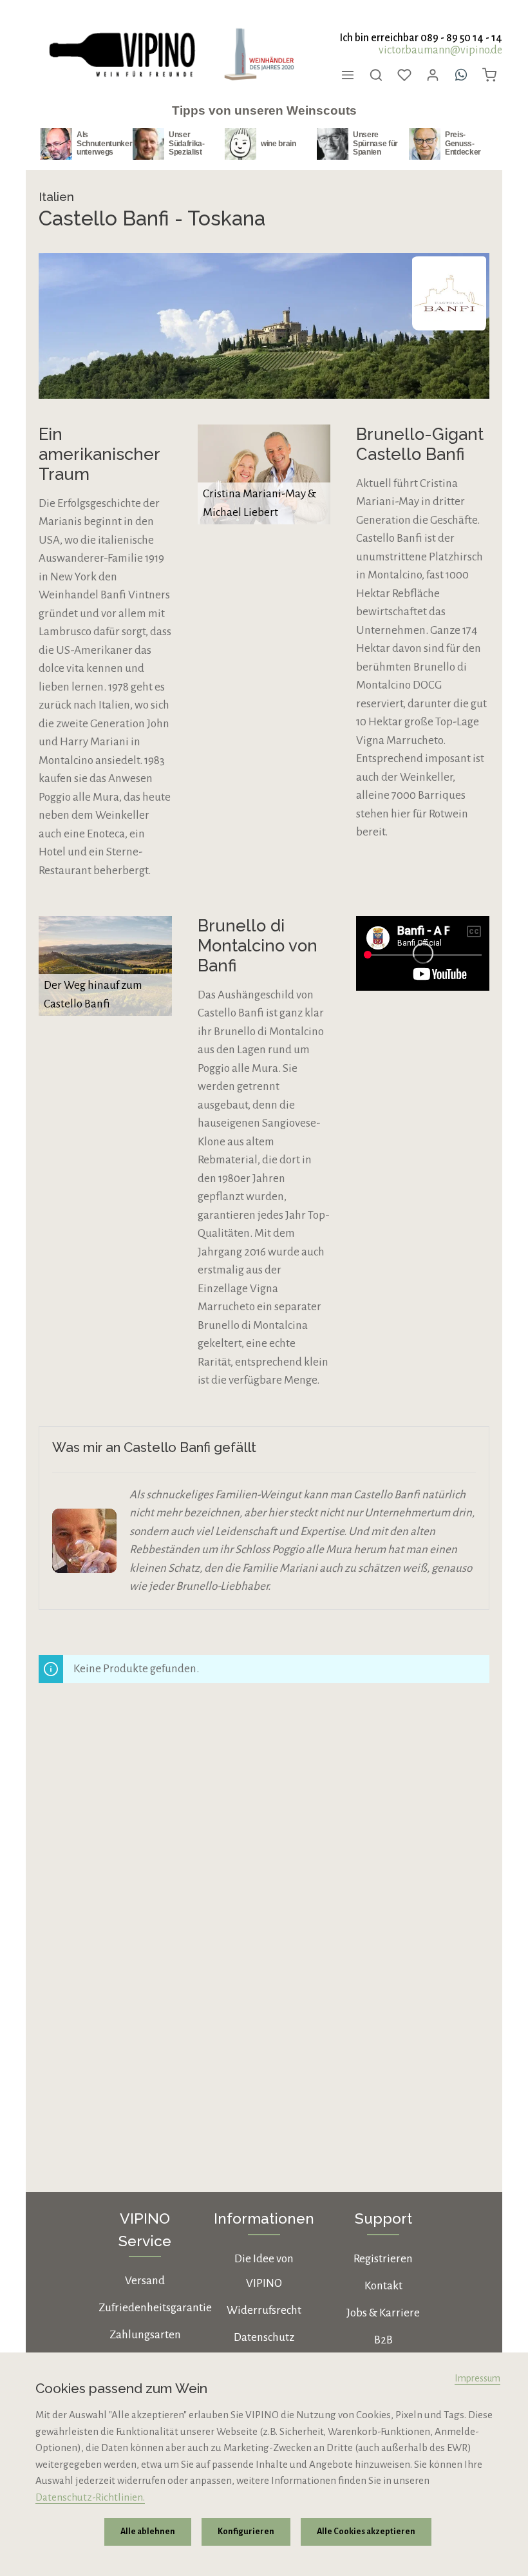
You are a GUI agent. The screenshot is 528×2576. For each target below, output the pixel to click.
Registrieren (383, 2259)
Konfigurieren (246, 2532)
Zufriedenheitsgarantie (155, 2308)
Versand (145, 2281)
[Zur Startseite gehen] (121, 55)
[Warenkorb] (489, 75)
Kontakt (383, 2286)
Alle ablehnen (148, 2532)
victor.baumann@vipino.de (440, 50)
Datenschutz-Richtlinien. (90, 2497)
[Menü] (348, 75)
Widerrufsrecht (264, 2310)
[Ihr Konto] (433, 75)
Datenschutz (264, 2337)
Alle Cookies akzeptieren (366, 2532)
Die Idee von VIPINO (264, 2271)
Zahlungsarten (145, 2335)
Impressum (477, 2378)
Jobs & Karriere (383, 2313)
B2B (383, 2340)
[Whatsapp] (461, 75)
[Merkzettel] (404, 75)
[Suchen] (376, 75)
